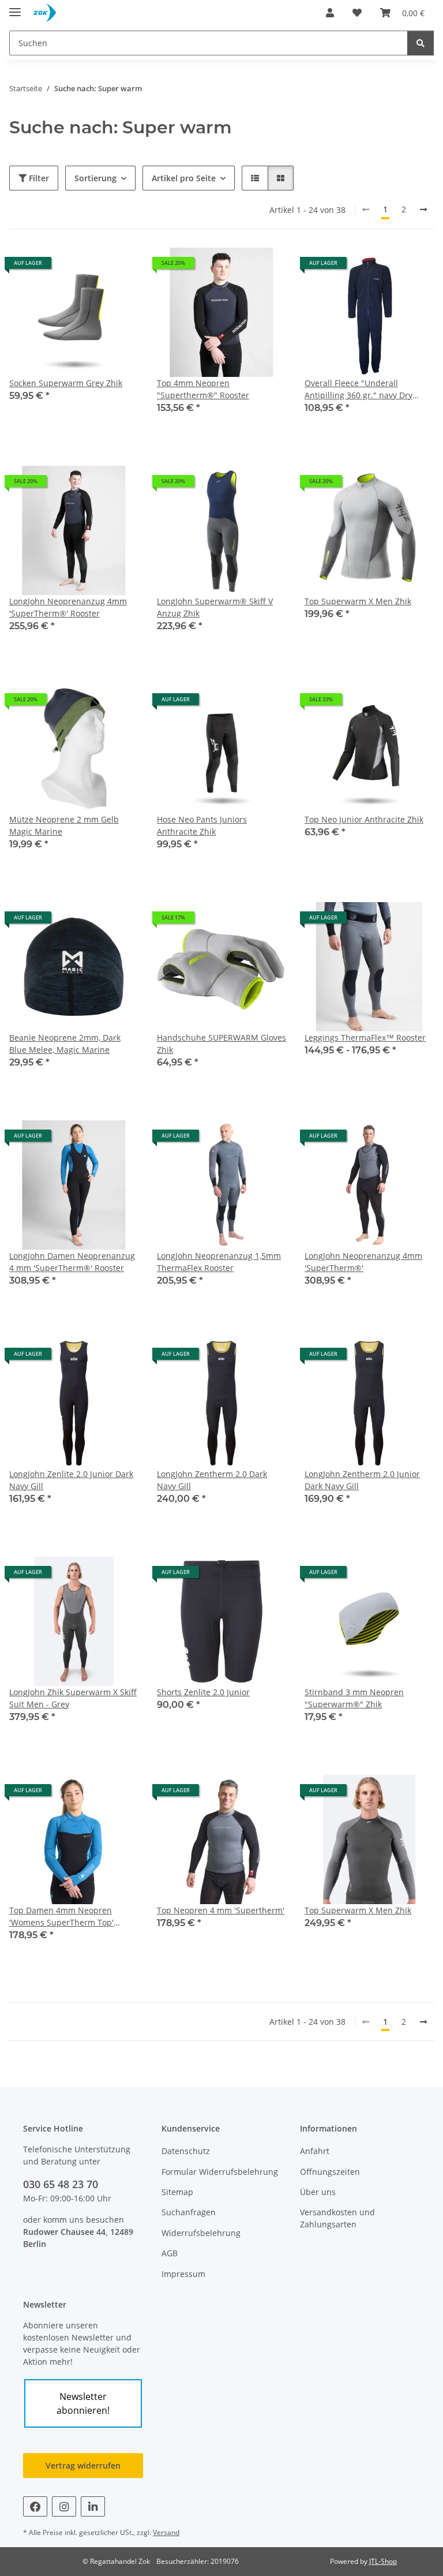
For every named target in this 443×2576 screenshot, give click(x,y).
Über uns (318, 2192)
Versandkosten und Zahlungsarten (337, 2218)
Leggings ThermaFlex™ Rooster (365, 1037)
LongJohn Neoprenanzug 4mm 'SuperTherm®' (363, 1262)
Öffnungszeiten (330, 2172)
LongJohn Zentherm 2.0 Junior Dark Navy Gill (362, 1480)
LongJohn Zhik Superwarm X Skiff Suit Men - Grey (73, 1698)
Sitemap (177, 2192)
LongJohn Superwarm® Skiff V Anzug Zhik (215, 607)
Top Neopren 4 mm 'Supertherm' (221, 1910)
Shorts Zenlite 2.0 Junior (203, 1692)
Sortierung (95, 178)
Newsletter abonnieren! (83, 2403)
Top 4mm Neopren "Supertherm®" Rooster (203, 389)
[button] (330, 13)
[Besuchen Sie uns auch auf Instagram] (64, 2506)
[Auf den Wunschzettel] (414, 1576)
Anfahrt (315, 2151)
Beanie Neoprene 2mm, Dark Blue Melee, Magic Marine (65, 1044)
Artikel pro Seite (184, 178)
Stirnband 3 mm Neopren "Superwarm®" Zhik (354, 1698)
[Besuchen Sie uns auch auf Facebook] (35, 2506)
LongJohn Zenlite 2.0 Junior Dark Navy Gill (71, 1480)
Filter (38, 178)
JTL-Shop (383, 2561)
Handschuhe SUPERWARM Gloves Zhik (221, 1044)
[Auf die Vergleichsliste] (384, 1576)
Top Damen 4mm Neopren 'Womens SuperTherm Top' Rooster (61, 1917)
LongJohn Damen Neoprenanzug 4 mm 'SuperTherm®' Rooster (72, 1262)
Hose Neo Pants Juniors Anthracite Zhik (202, 825)
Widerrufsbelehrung (201, 2233)
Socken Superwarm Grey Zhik (66, 383)
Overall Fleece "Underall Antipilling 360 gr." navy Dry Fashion (358, 389)
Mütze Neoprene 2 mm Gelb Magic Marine (64, 825)
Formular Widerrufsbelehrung (220, 2172)
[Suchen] (421, 43)
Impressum (183, 2274)
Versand (166, 2532)
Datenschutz (186, 2151)
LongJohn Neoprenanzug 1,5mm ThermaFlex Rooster (219, 1262)
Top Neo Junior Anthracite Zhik (364, 819)
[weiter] (423, 210)
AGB (170, 2253)
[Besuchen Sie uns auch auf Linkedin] (93, 2506)
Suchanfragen (189, 2212)
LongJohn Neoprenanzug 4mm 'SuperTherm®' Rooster (68, 607)
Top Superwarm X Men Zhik (358, 601)
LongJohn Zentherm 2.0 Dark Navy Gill (212, 1480)
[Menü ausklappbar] (15, 7)
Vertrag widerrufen (83, 2465)
